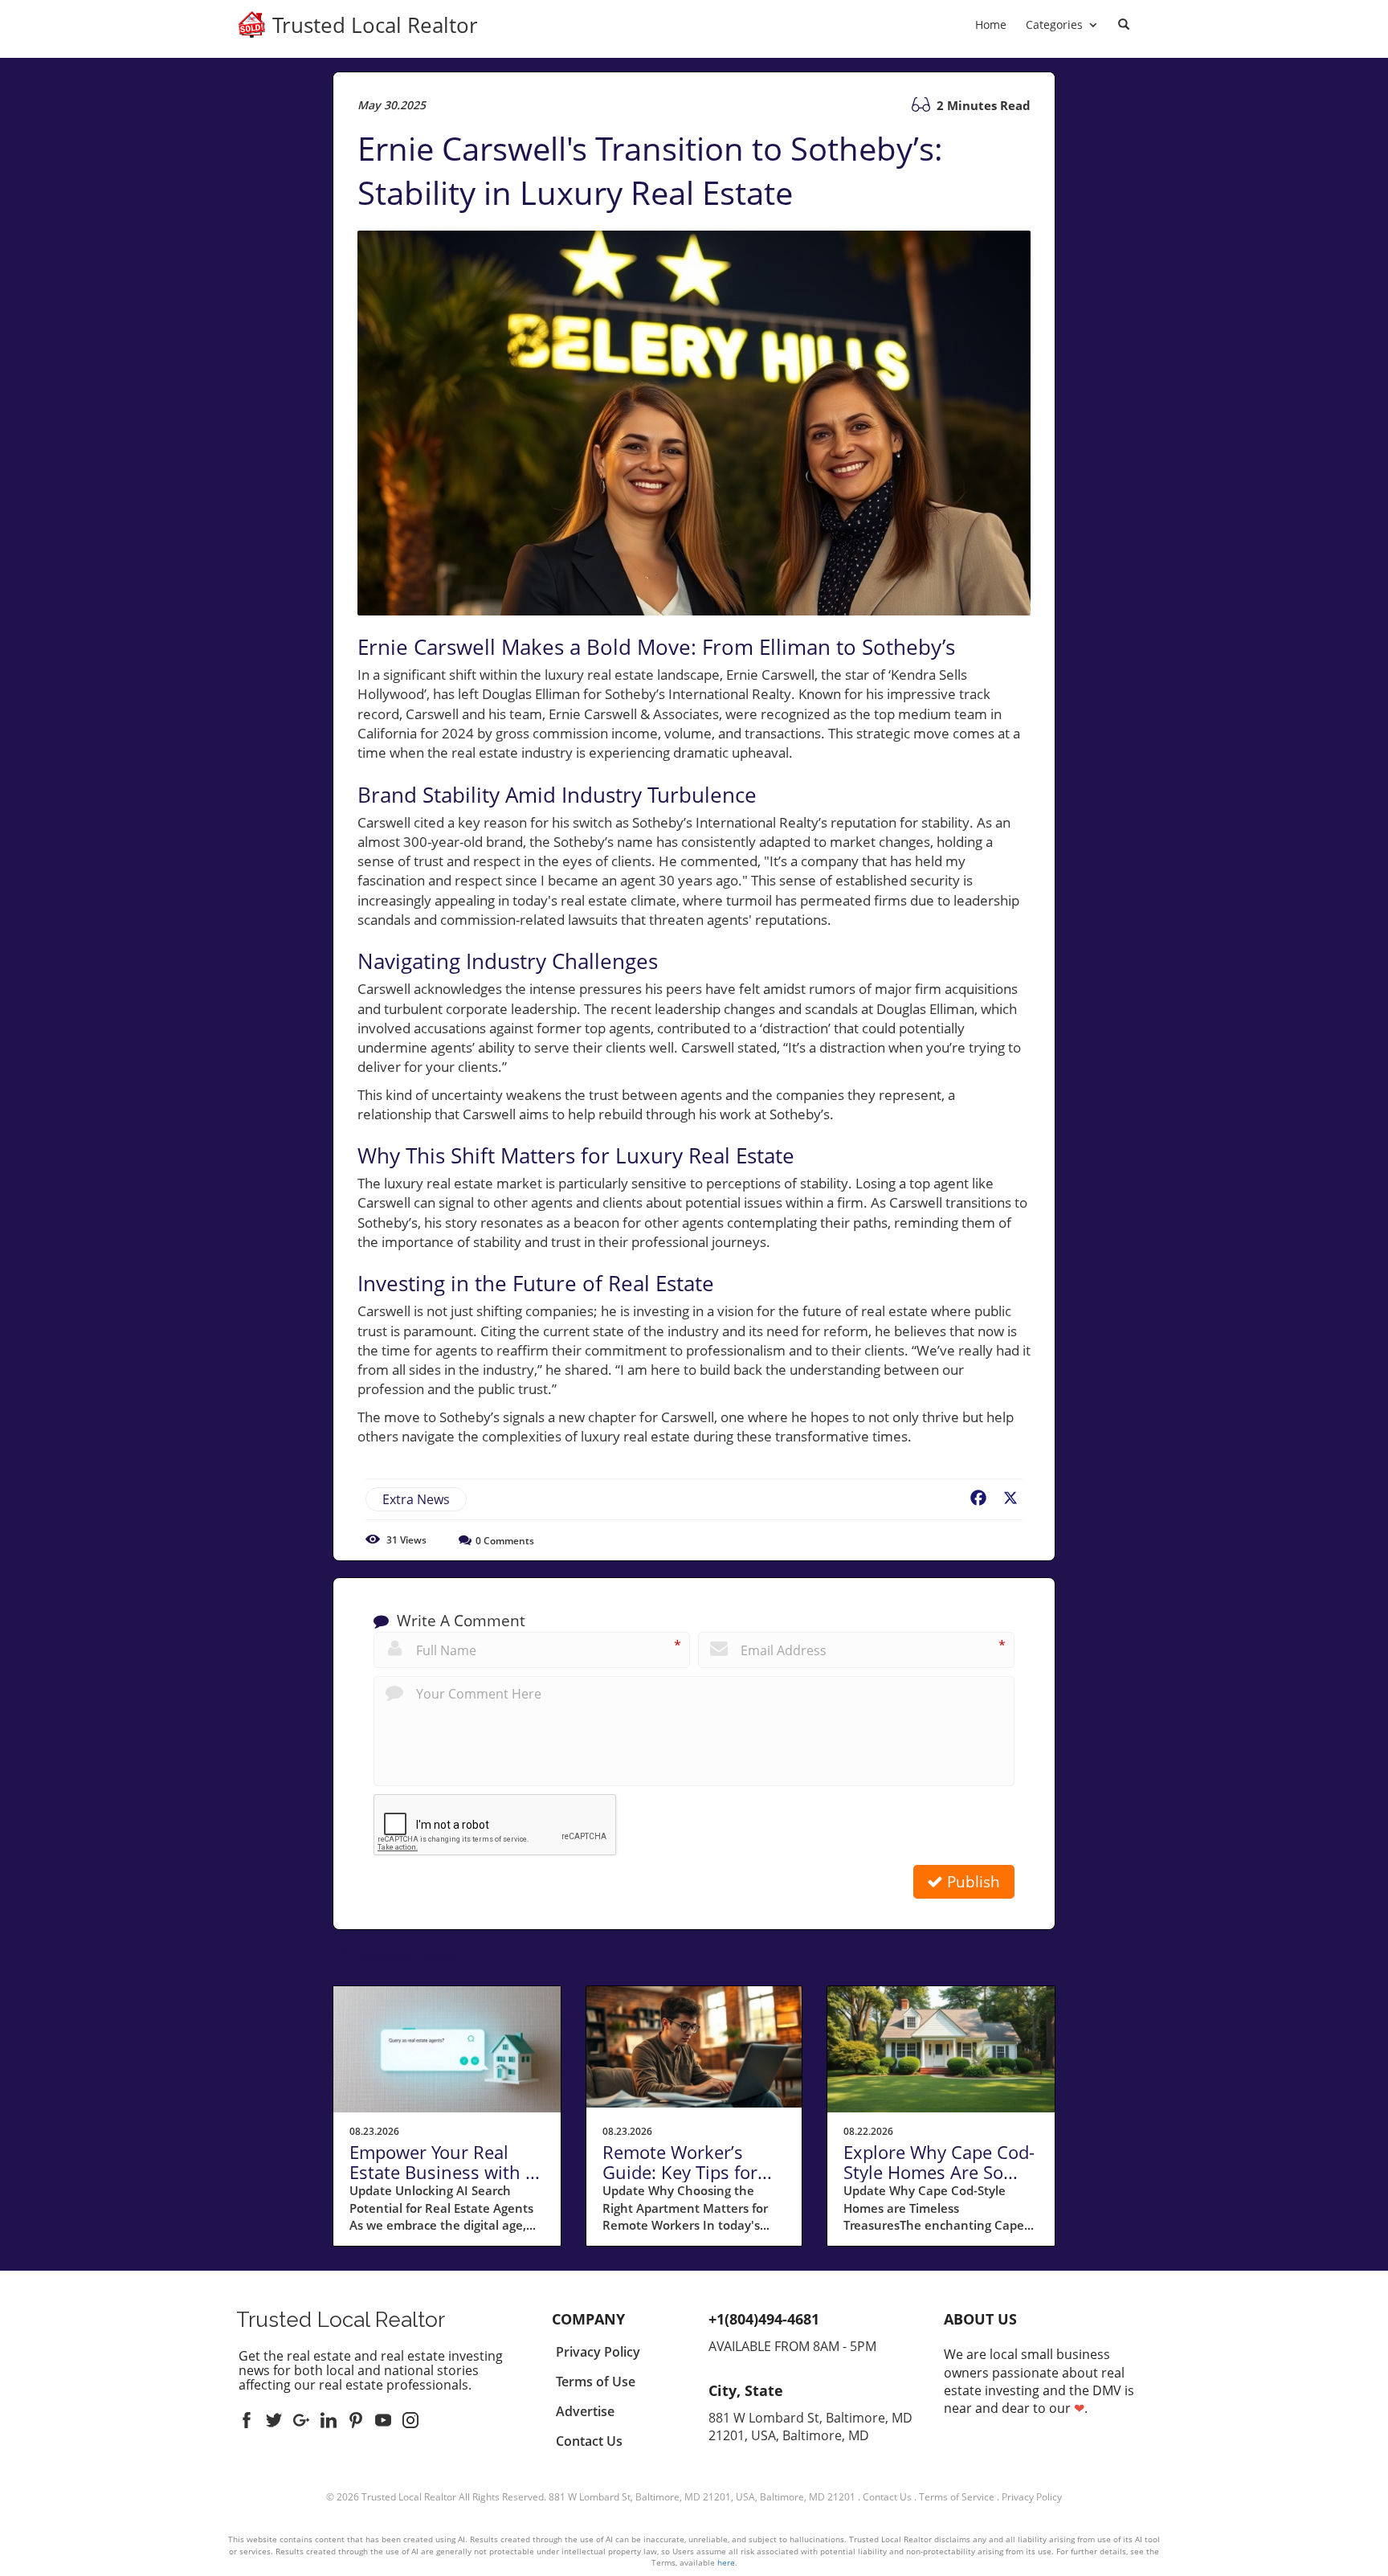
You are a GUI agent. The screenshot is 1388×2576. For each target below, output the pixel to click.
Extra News (416, 1499)
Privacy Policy (1032, 2497)
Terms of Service (957, 2497)
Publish (972, 1882)
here (726, 2562)
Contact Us (887, 2497)
